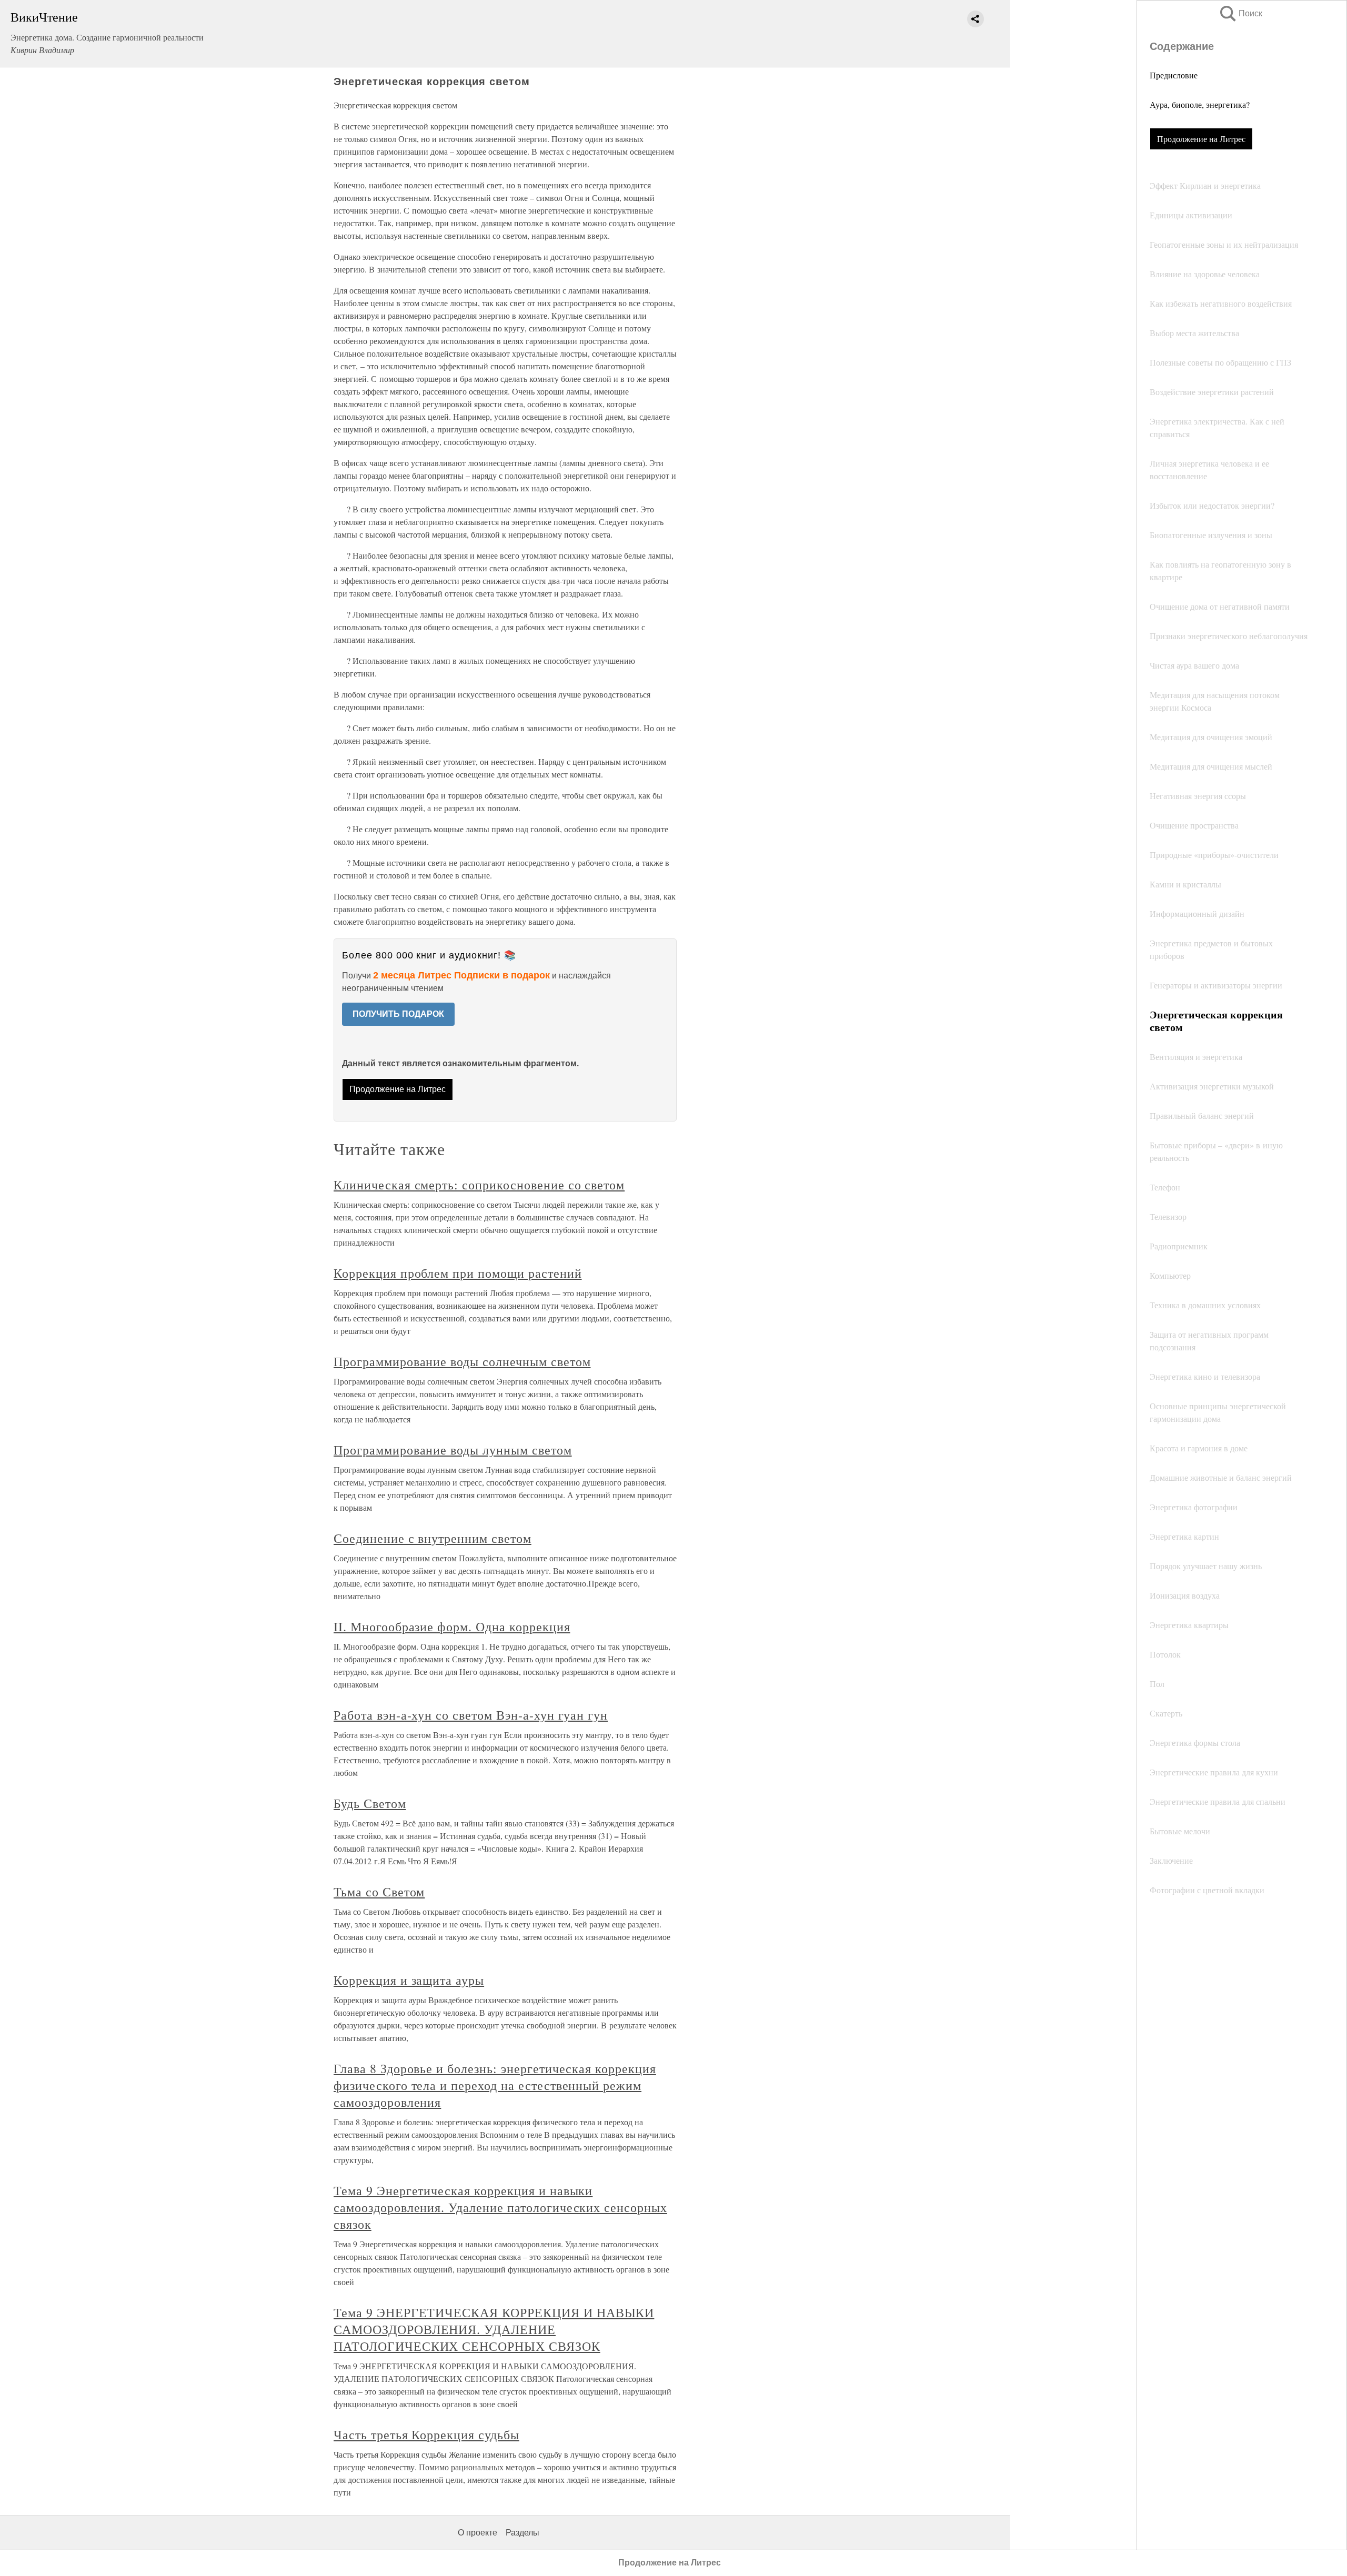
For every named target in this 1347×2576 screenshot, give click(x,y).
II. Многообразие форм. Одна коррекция (452, 1627)
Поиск (1240, 13)
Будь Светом (370, 1803)
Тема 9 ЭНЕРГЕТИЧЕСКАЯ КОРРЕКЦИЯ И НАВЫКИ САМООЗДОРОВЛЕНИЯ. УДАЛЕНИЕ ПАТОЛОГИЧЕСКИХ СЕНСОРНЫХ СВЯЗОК (494, 2329)
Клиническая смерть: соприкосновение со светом (479, 1185)
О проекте (478, 2533)
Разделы (522, 2533)
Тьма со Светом (379, 1892)
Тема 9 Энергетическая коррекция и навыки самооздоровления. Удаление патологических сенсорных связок (500, 2207)
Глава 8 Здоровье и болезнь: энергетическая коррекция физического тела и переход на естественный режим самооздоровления (495, 2085)
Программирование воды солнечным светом (462, 1361)
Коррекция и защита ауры (409, 1980)
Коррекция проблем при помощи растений (458, 1273)
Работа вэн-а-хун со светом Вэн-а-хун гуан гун (471, 1715)
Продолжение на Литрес (1201, 139)
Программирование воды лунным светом (453, 1450)
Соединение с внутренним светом (433, 1538)
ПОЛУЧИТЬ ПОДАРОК (398, 1014)
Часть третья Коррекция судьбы (426, 2434)
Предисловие (1174, 75)
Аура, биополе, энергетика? (1200, 104)
